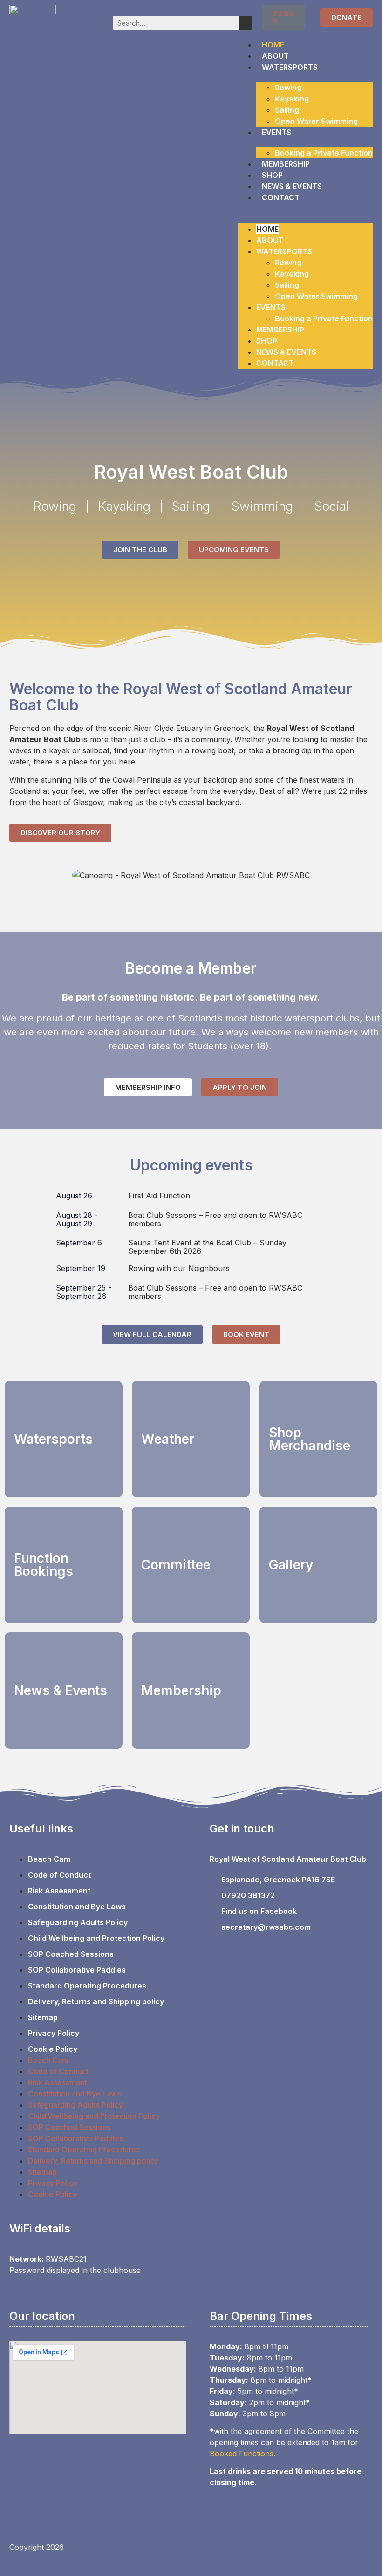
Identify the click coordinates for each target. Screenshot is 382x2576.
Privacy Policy (54, 2033)
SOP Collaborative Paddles (77, 1970)
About (275, 56)
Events (276, 132)
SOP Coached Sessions (71, 1954)
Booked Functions (242, 2454)
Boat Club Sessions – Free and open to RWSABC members (215, 1219)
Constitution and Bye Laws (77, 1907)
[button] (305, 209)
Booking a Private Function (324, 153)
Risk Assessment (59, 1891)
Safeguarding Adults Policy (78, 1922)
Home (273, 45)
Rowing (288, 88)
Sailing (287, 110)
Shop (272, 175)
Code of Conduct (59, 1875)
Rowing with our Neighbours (179, 1268)
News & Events (292, 186)
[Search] (246, 23)
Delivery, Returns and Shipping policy (96, 2001)
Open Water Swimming (316, 121)
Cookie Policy (53, 2049)
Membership (286, 164)
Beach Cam (49, 1859)
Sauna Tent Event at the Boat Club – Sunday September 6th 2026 (207, 1247)
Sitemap (43, 2017)
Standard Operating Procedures (87, 1986)
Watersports (290, 67)
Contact (281, 197)
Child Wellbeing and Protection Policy (96, 1938)
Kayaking (292, 99)
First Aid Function (159, 1196)
